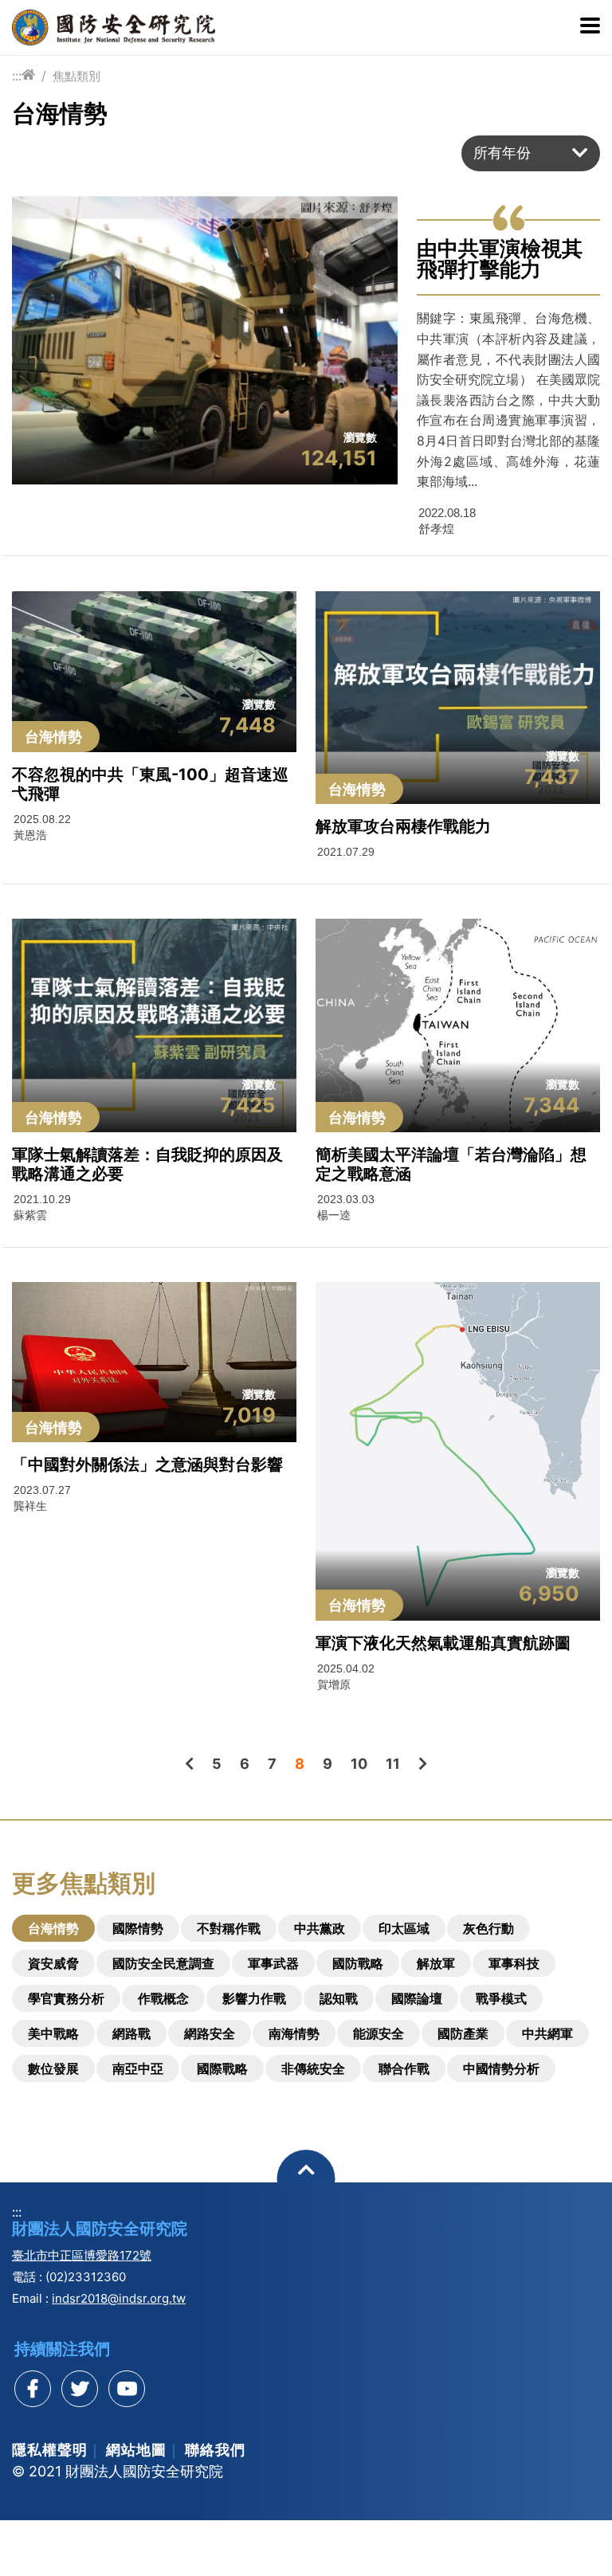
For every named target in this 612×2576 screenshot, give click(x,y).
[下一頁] (423, 1764)
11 (393, 1764)
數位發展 (53, 2068)
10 (359, 1764)
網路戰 (131, 2033)
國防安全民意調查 (163, 1963)
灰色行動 (488, 1928)
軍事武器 (273, 1963)
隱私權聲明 (50, 2450)
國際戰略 (222, 2068)
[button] (531, 153)
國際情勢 (138, 1928)
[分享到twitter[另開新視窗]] (80, 2389)
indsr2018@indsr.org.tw (119, 2298)
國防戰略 (358, 1963)
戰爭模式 (501, 1998)
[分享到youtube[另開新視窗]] (127, 2389)
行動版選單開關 (590, 27)
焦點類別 (76, 76)
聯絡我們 (215, 2450)
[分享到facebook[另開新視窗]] (33, 2389)
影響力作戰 (254, 1998)
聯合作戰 (404, 2068)
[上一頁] (189, 1764)
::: (17, 76)
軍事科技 (514, 1963)
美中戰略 (53, 2033)
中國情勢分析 (501, 2068)
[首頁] (28, 75)
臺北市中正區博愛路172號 (82, 2255)
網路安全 (210, 2033)
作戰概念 (163, 1998)
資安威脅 (53, 1963)
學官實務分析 (66, 1998)
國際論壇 (417, 1998)
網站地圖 (136, 2450)
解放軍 (436, 1963)
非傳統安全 (313, 2068)
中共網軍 (547, 2033)
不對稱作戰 (229, 1928)
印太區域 (404, 1928)
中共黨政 (320, 1928)
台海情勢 (53, 1928)
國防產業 (463, 2033)
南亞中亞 (138, 2068)
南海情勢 (294, 2033)
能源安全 (379, 2033)
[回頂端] (306, 2179)
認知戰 (339, 1998)
